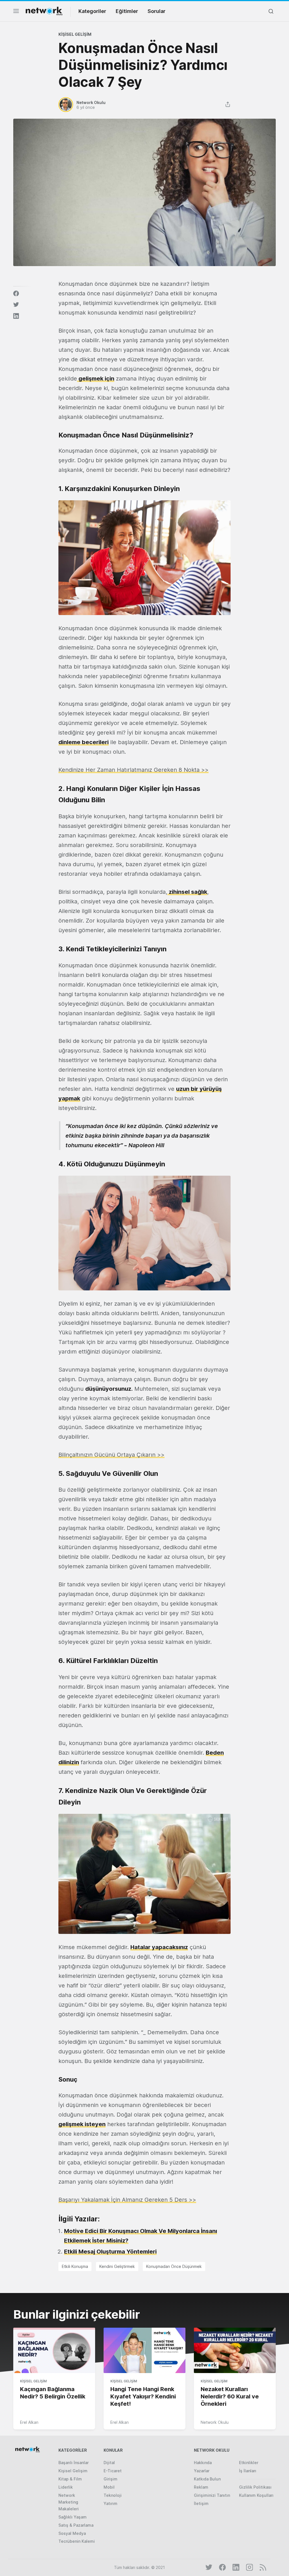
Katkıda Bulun (207, 2479)
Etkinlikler (249, 2463)
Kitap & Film (70, 2479)
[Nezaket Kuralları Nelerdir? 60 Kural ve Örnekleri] (235, 2351)
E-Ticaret (113, 2471)
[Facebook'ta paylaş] (16, 293)
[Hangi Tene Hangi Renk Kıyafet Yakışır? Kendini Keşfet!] (144, 2351)
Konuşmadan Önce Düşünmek (174, 2266)
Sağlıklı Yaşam (73, 2517)
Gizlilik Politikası (255, 2487)
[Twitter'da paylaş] (16, 305)
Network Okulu (215, 2422)
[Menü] (16, 13)
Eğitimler (127, 11)
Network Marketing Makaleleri (69, 2502)
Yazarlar (202, 2471)
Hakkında (203, 2463)
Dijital (109, 2463)
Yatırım (110, 2503)
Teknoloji (113, 2495)
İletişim (201, 2503)
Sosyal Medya (72, 2533)
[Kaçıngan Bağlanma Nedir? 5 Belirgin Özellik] (54, 2351)
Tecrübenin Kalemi (77, 2541)
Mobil (109, 2487)
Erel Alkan (29, 2422)
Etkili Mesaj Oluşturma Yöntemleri (110, 2252)
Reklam (201, 2487)
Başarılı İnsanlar (74, 2463)
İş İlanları (248, 2471)
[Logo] (44, 11)
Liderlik (66, 2487)
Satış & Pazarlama (76, 2525)
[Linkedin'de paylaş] (16, 316)
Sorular (156, 11)
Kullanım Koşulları (256, 2495)
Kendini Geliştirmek (117, 2266)
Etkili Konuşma (75, 2266)
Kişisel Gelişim (75, 34)
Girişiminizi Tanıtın (212, 2495)
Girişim (110, 2479)
